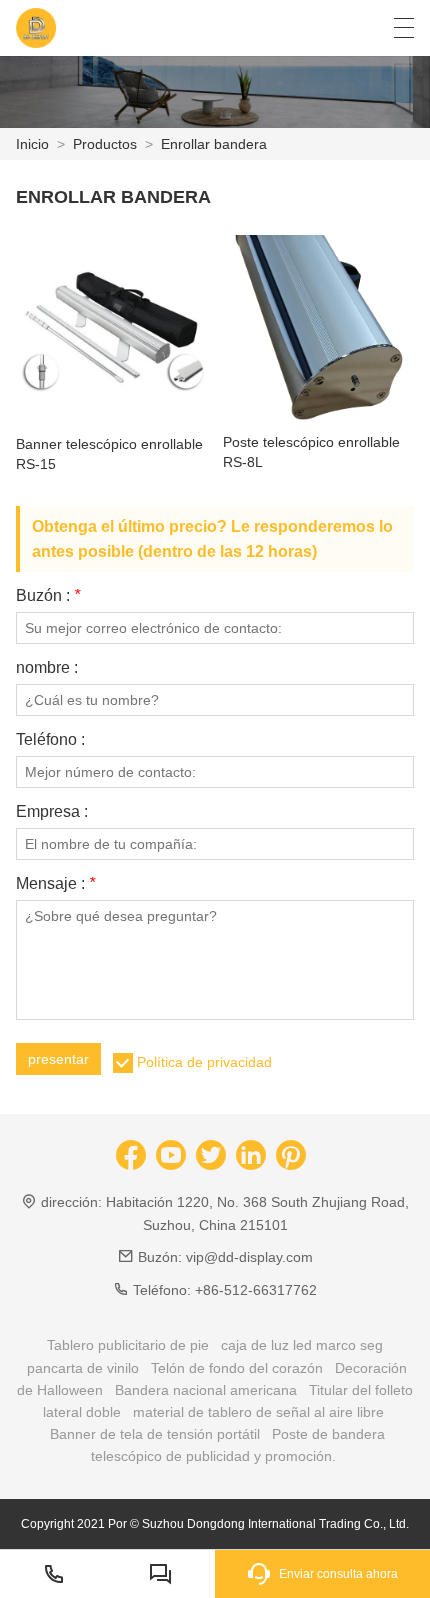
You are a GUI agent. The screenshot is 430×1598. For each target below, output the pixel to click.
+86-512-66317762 (256, 1290)
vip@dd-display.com (249, 1257)
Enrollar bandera (214, 144)
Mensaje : (55, 884)
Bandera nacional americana (206, 1390)
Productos (105, 144)
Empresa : (52, 812)
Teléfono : (50, 740)
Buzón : (48, 596)
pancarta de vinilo (83, 1368)
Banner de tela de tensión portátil (155, 1434)
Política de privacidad (204, 1062)
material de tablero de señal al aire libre (258, 1412)
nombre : (47, 668)
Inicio (32, 144)
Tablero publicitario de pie (128, 1345)
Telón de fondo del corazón (237, 1368)
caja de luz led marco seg (302, 1345)
